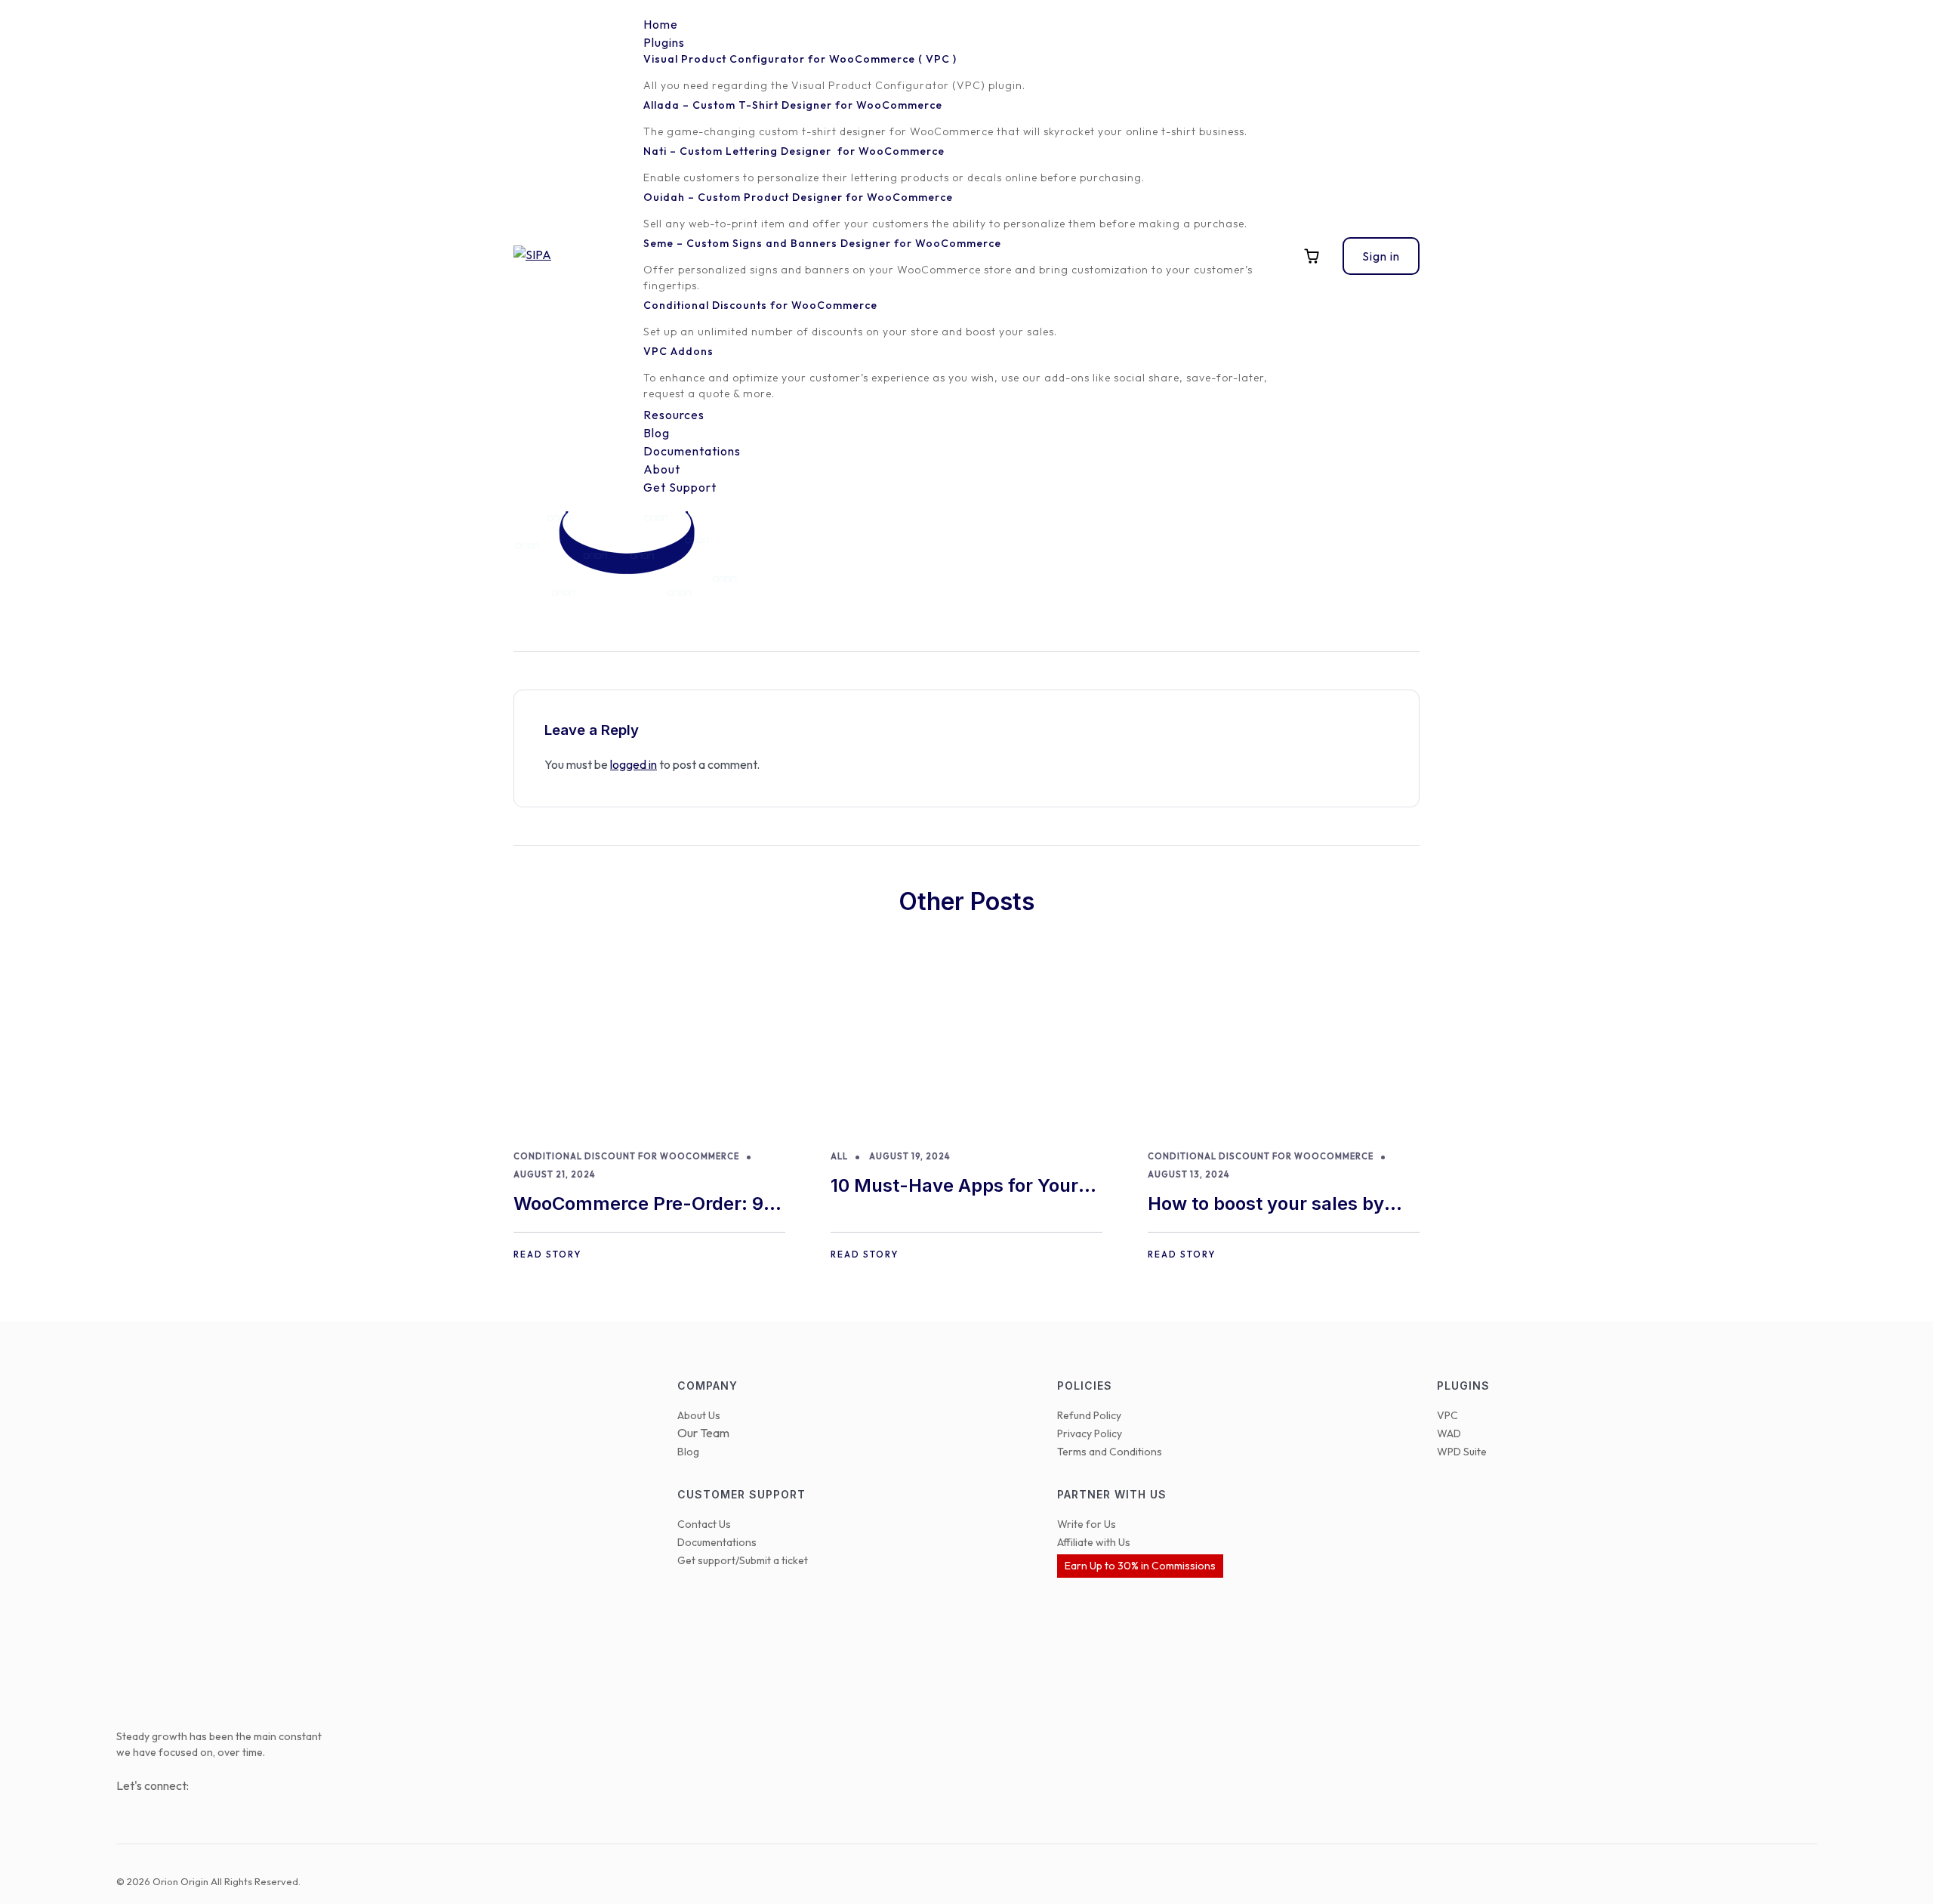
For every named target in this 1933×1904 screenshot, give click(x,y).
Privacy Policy (1090, 1433)
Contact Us (704, 1524)
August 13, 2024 (1188, 1174)
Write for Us (1087, 1524)
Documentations (717, 1542)
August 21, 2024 (554, 1174)
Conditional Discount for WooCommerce (626, 1156)
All (839, 1156)
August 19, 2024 (909, 1156)
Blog (688, 1452)
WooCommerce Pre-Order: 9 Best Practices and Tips (638, 1205)
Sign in (1381, 256)
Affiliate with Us (1094, 1542)
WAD (1449, 1433)
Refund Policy (1089, 1415)
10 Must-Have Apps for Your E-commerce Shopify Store (954, 1187)
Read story (547, 1254)
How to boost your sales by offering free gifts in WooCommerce (1266, 1205)
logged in (634, 764)
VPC (1447, 1415)
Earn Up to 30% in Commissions (1140, 1566)
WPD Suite (1462, 1452)
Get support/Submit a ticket (743, 1560)
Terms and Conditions (1110, 1452)
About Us (699, 1415)
